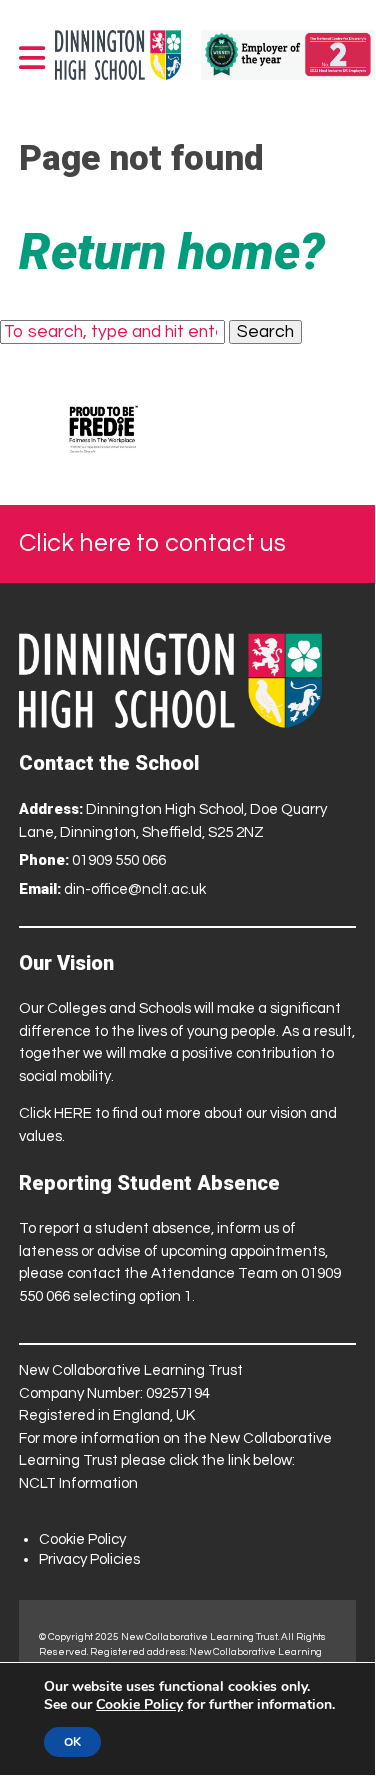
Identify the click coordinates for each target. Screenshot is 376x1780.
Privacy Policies (89, 1559)
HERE (73, 1113)
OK (72, 1742)
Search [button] (265, 332)
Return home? (172, 252)
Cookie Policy (82, 1539)
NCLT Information (78, 1483)
